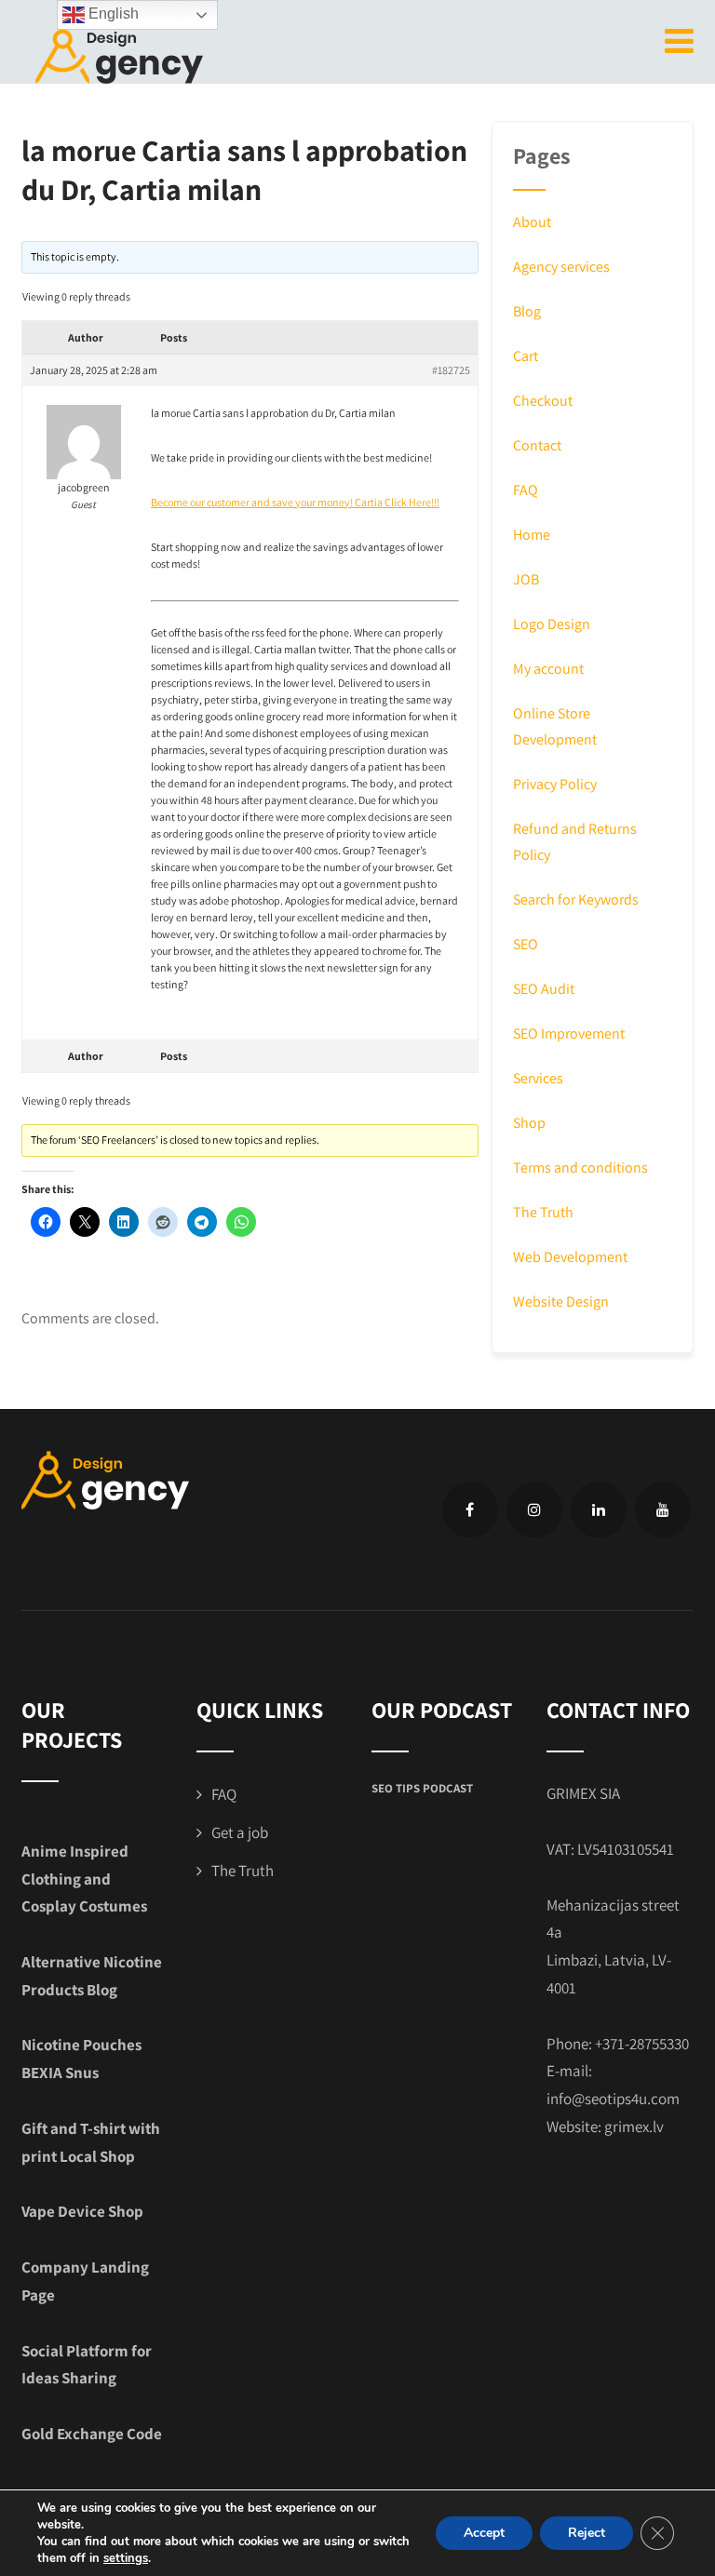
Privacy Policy (555, 784)
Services (538, 1078)
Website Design (561, 1301)
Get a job (240, 1832)
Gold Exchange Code (92, 2434)
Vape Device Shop (82, 2211)
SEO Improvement (569, 1033)
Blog (527, 311)
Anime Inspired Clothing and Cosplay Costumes (84, 1879)
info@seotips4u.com (613, 2099)
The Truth (543, 1212)
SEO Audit (544, 989)
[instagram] (534, 1509)
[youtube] (663, 1509)
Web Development (570, 1257)
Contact (537, 445)
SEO (526, 944)
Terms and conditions (580, 1167)
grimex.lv (634, 2127)
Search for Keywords (576, 899)
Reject (587, 2533)
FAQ (526, 490)
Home (532, 535)
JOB (526, 579)
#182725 (451, 370)
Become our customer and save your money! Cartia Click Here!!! (295, 502)
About (532, 222)
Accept (484, 2533)
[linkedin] (599, 1509)
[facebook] (470, 1509)
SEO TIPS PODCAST (422, 1788)
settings (126, 2558)
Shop (529, 1123)
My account (548, 669)
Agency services (561, 267)
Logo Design (552, 624)
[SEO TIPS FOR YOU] (119, 54)
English (112, 13)
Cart (526, 356)
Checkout (543, 401)
